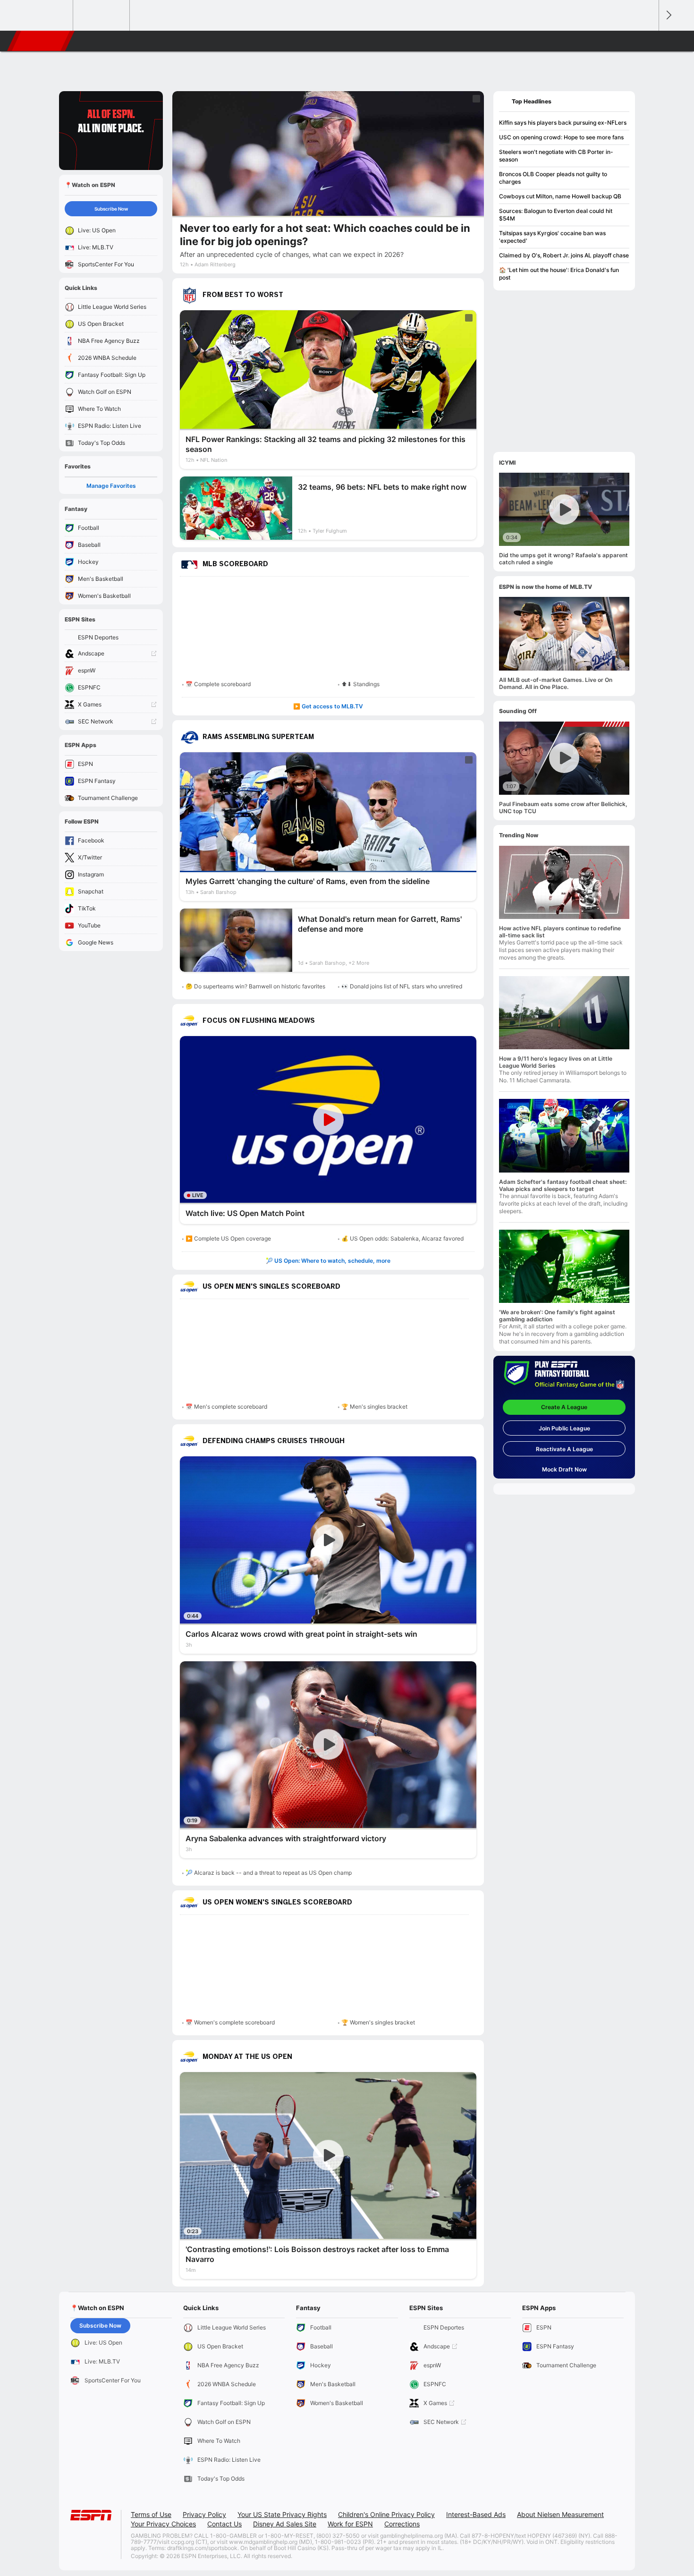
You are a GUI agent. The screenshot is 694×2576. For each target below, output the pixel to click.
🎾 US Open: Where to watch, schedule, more (328, 1261)
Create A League (564, 1407)
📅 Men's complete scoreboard (226, 1407)
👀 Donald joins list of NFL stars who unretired (402, 986)
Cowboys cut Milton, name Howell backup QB (560, 196)
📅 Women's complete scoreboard (230, 2022)
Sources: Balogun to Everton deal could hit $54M (556, 215)
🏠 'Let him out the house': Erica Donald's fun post (559, 274)
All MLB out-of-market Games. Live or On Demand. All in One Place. (556, 683)
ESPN (42, 41)
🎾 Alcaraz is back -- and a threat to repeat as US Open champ (269, 1873)
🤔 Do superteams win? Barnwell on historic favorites (255, 986)
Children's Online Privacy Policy (386, 2514)
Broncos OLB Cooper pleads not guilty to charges (553, 178)
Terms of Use (151, 2514)
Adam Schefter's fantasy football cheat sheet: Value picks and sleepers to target (563, 1185)
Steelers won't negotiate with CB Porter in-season (556, 156)
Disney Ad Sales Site (285, 2524)
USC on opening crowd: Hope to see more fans (561, 137)
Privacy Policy (204, 2514)
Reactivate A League (564, 1449)
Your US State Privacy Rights (282, 2514)
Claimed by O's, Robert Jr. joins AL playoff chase (564, 255)
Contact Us (224, 2524)
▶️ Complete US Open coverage (228, 1238)
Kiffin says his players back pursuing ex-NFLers (563, 123)
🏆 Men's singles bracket (374, 1407)
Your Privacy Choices (163, 2524)
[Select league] (45, 16)
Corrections (402, 2524)
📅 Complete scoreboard (218, 684)
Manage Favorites (111, 486)
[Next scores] (668, 15)
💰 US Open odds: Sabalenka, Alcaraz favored (402, 1238)
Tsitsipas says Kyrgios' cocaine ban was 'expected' (552, 237)
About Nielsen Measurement (560, 2514)
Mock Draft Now (564, 1469)
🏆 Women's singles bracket (378, 2022)
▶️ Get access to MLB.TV (328, 706)
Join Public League (564, 1428)
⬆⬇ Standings (360, 684)
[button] (647, 41)
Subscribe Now (111, 209)
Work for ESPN (350, 2524)
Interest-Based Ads (476, 2514)
